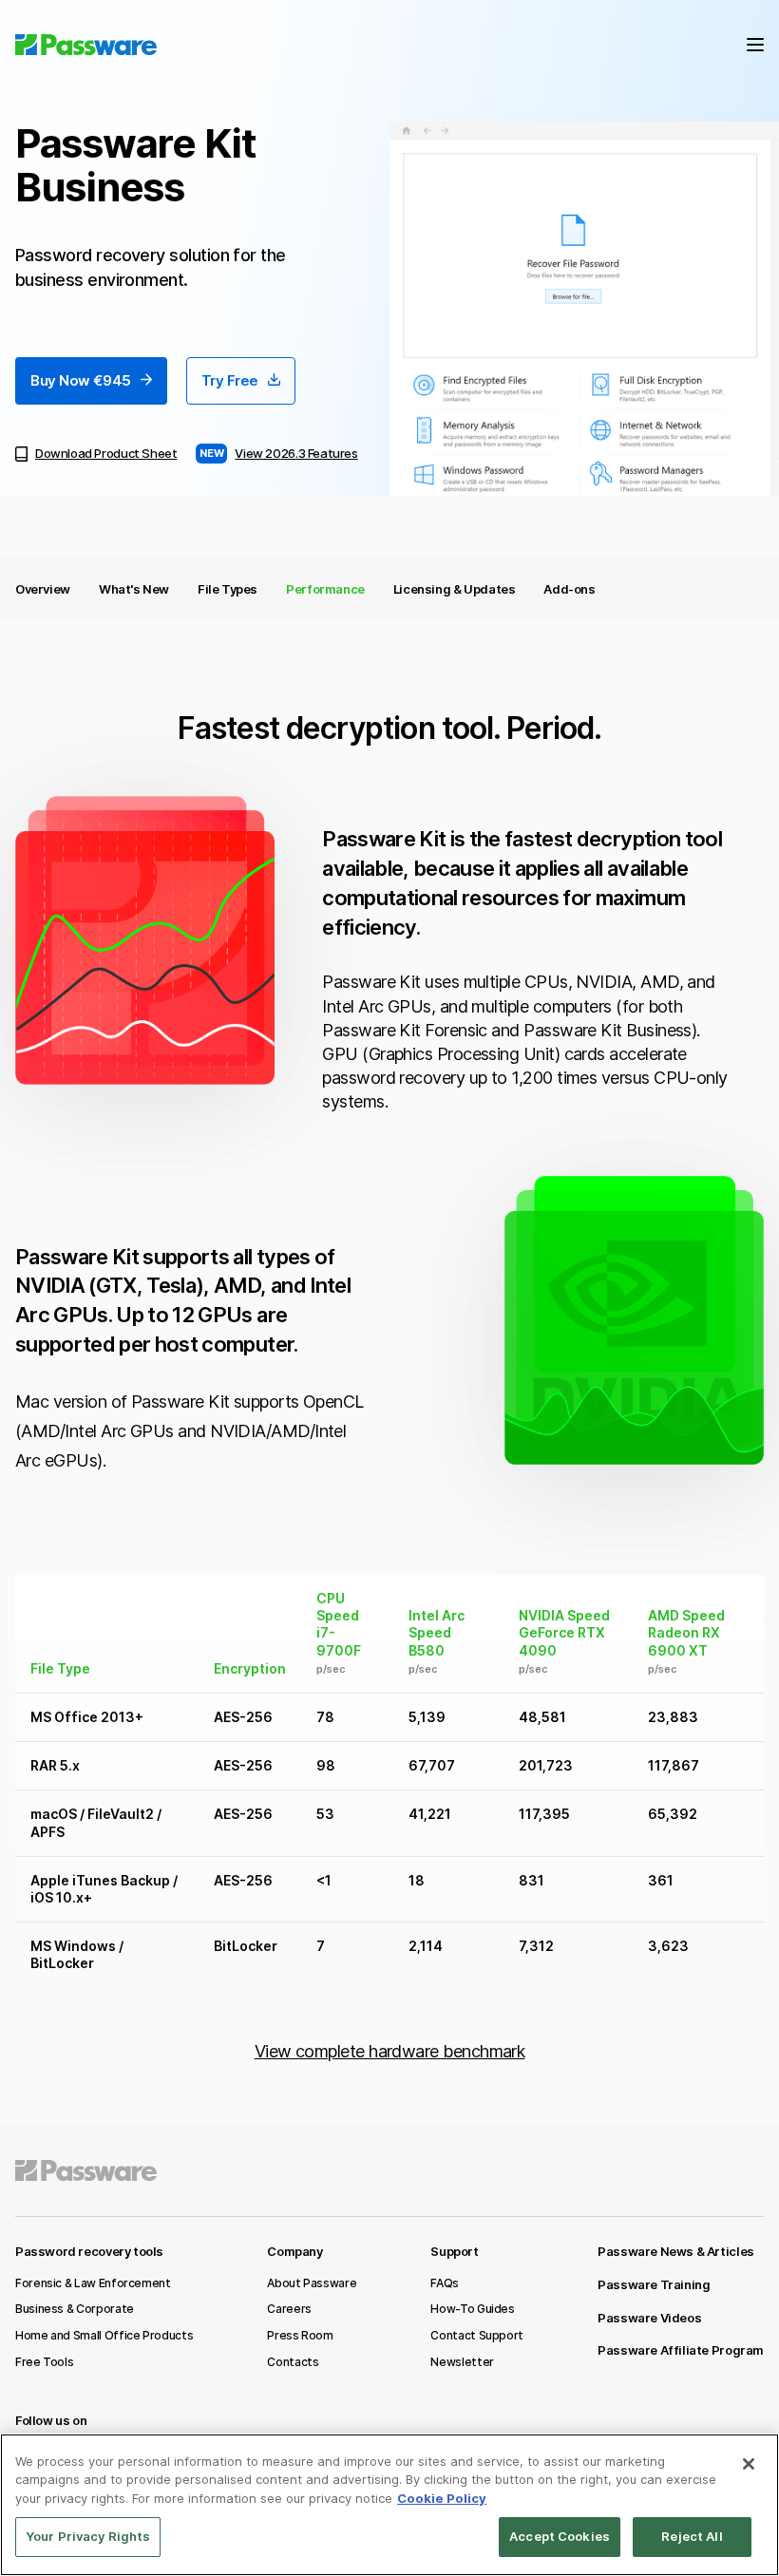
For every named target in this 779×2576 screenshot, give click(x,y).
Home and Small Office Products (104, 2335)
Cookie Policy (442, 2498)
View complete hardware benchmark (390, 2051)
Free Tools (44, 2362)
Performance (325, 589)
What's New (134, 589)
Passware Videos (649, 2318)
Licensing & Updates (455, 589)
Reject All (692, 2536)
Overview (43, 589)
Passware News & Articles (676, 2251)
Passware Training (654, 2284)
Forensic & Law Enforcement (93, 2283)
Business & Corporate (75, 2309)
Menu (755, 45)
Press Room (300, 2335)
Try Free (230, 380)
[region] (389, 2505)
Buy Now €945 (81, 380)
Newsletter (462, 2362)
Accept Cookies (560, 2536)
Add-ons (569, 589)
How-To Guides (472, 2309)
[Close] (749, 2464)
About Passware (312, 2283)
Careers (289, 2309)
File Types (228, 589)
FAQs (445, 2283)
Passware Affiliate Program (681, 2350)
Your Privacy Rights (88, 2536)
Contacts (293, 2362)
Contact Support (477, 2335)
